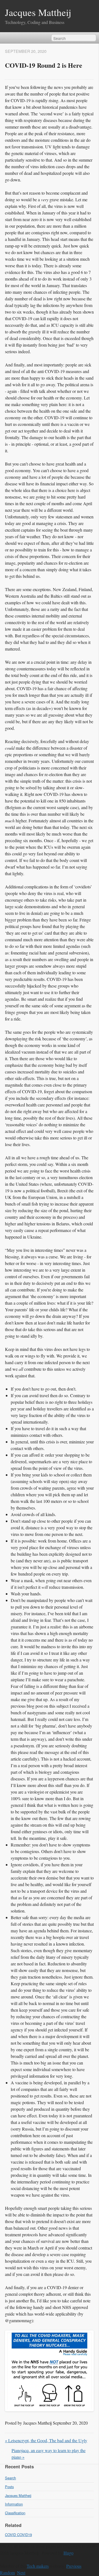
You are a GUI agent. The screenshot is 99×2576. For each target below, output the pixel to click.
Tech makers (38, 2566)
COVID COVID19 (18, 2535)
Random (7, 2573)
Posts (9, 2487)
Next (21, 2573)
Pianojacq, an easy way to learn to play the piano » (49, 2454)
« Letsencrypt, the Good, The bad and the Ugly (46, 2440)
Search (10, 2478)
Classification (15, 2513)
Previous (74, 2566)
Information (14, 2504)
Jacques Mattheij (38, 12)
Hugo (68, 2553)
